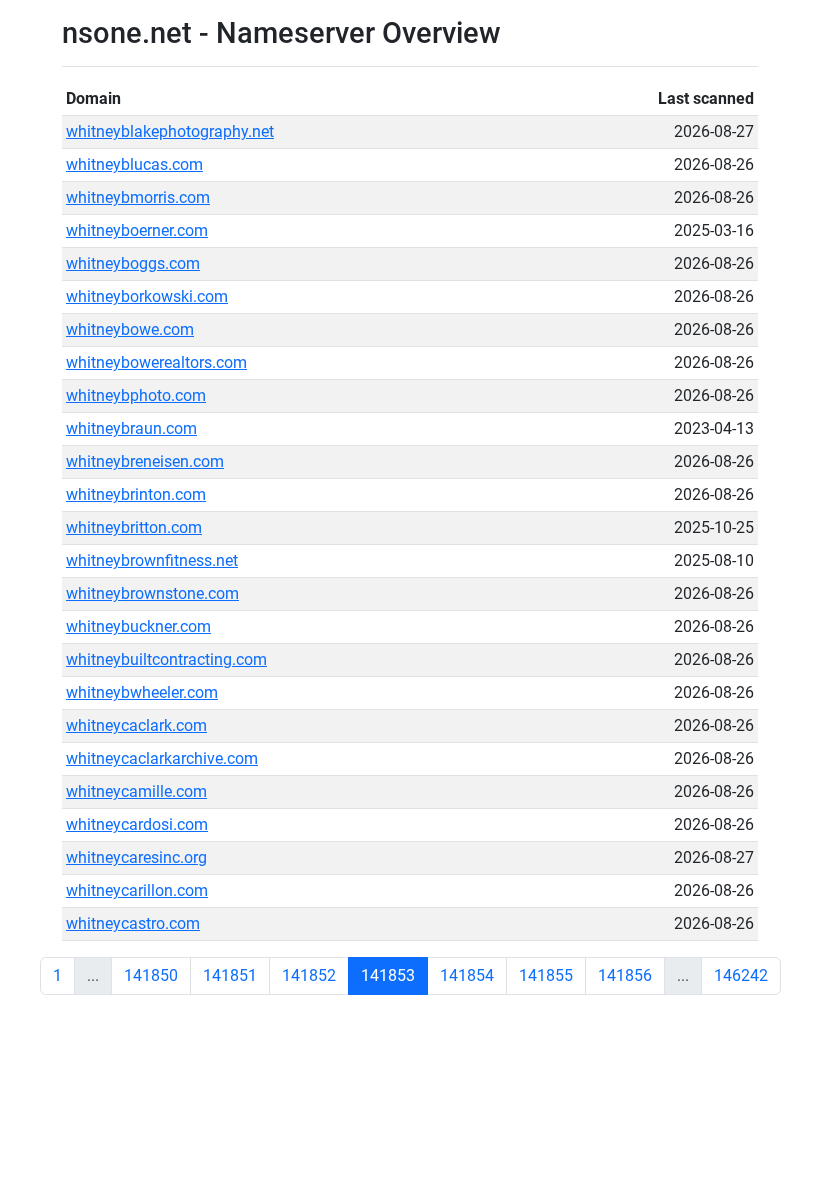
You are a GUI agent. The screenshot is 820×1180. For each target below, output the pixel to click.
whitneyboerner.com (137, 230)
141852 (309, 975)
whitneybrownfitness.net (152, 560)
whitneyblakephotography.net (170, 131)
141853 (388, 975)
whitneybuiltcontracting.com (166, 659)
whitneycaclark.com (136, 725)
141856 (625, 975)
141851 (230, 975)
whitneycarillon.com (137, 890)
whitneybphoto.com (136, 395)
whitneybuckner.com (138, 626)
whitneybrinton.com (136, 494)
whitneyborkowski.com (147, 296)
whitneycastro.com (133, 923)
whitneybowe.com (130, 329)
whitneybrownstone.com (152, 593)
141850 (151, 975)
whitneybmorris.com (138, 197)
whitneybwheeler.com (142, 692)
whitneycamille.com (136, 791)
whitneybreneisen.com (145, 461)
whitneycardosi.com (137, 824)
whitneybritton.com (134, 527)
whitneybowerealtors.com (156, 362)
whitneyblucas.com (134, 164)
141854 (467, 975)
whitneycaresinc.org (136, 857)
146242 (741, 975)
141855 (546, 975)
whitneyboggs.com (133, 263)
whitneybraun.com (131, 428)
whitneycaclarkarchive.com (162, 758)
